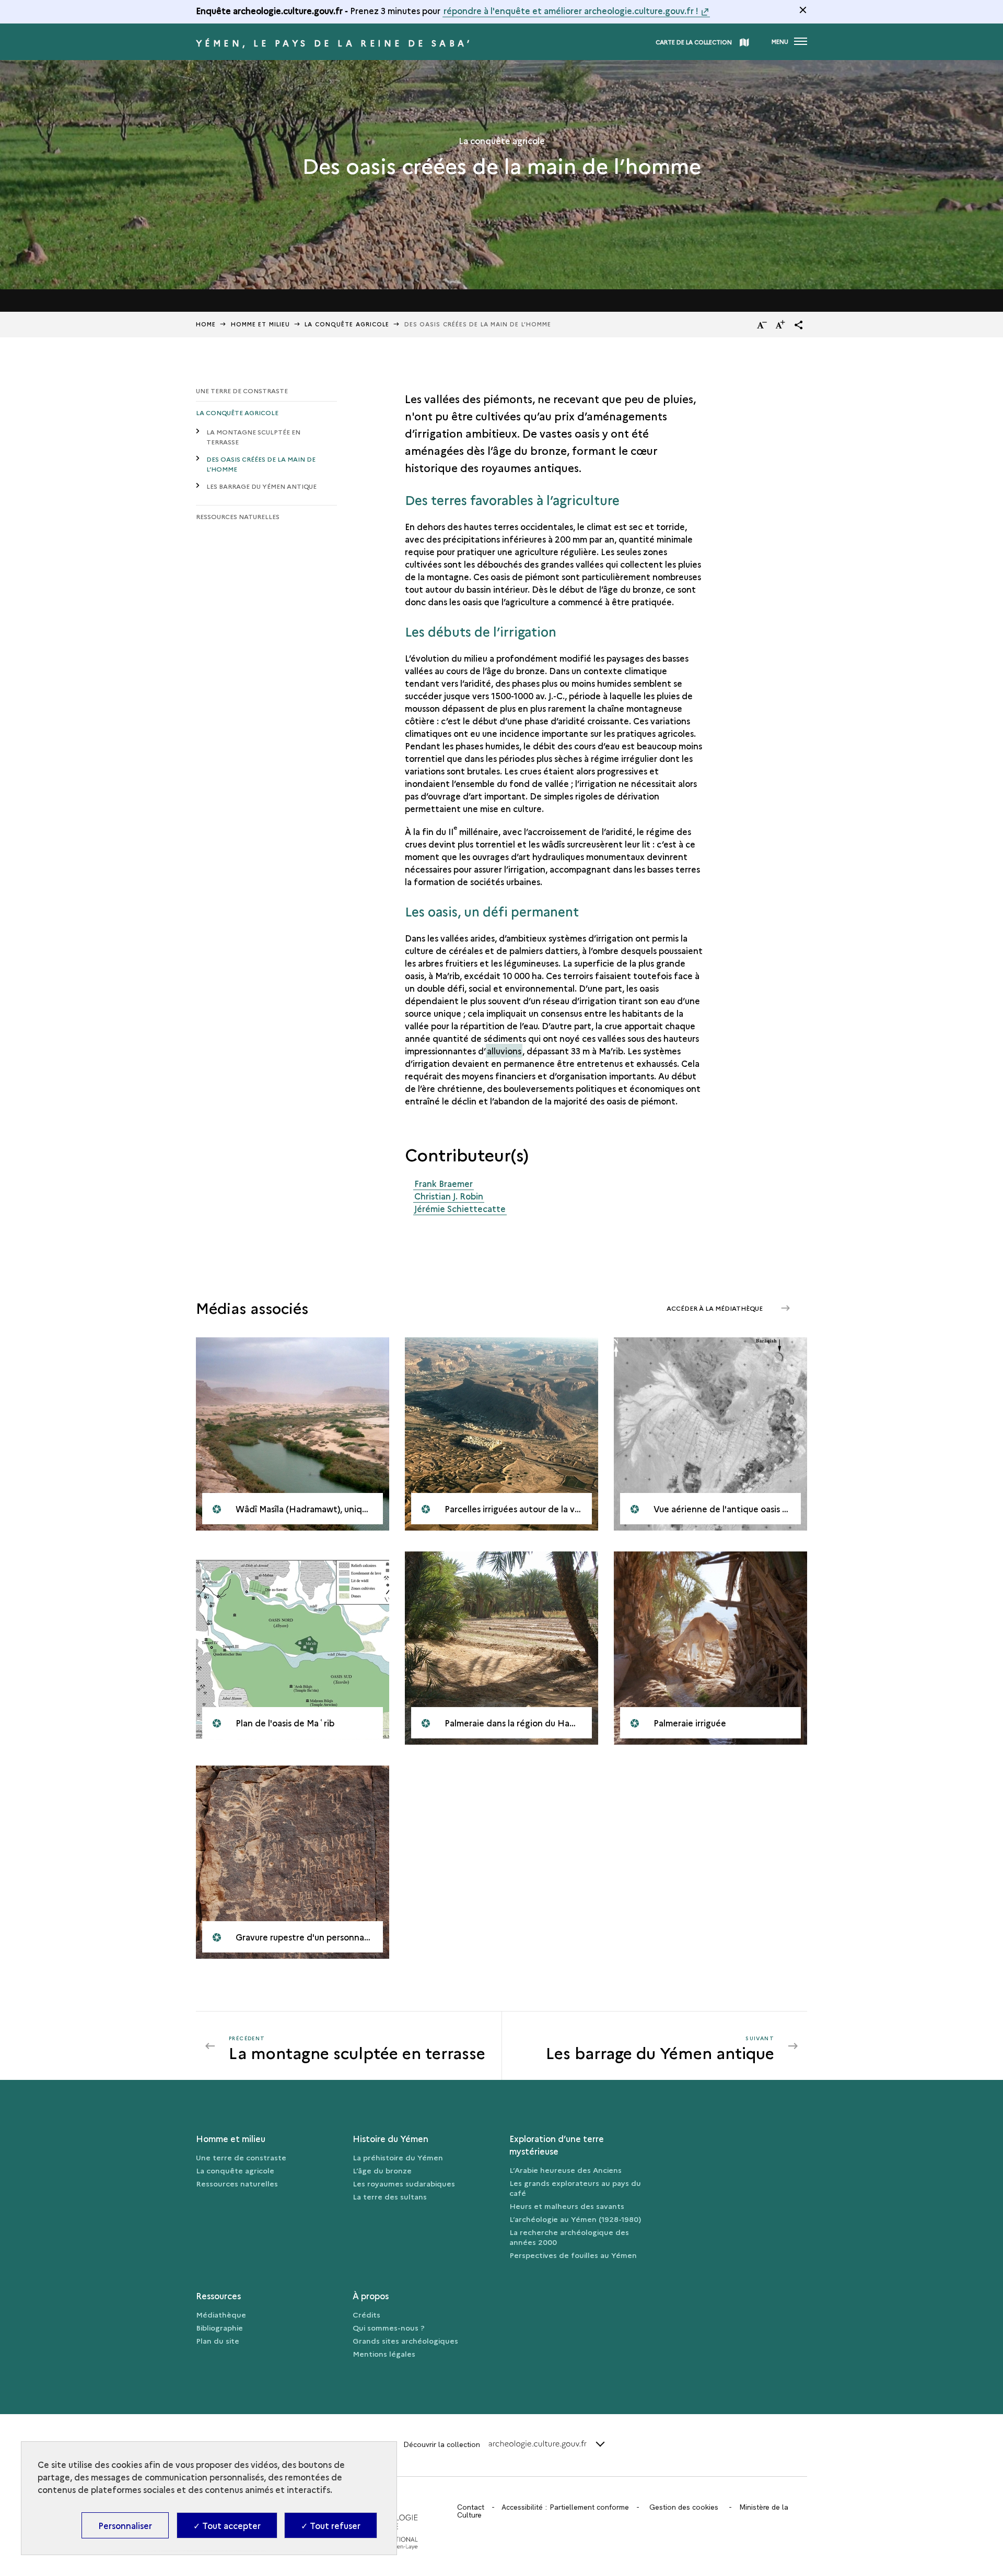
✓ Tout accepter (227, 2525)
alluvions (504, 1051)
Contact (471, 2507)
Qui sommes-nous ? (389, 2327)
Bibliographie (219, 2327)
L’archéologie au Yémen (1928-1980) (575, 2219)
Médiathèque (221, 2314)
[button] (799, 325)
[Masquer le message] (803, 10)
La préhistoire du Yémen (398, 2157)
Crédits (366, 2314)
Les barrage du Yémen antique (261, 486)
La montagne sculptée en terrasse (253, 437)
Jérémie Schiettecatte (460, 1208)
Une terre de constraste (242, 390)
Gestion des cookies (684, 2507)
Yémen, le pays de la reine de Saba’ (334, 43)
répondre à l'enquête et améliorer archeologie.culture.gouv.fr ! (571, 10)
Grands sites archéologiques (405, 2340)
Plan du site (218, 2340)
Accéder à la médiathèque (715, 1308)
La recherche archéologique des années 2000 (569, 2237)
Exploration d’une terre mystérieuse (557, 2145)
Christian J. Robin (449, 1196)
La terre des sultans (390, 2196)
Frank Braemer (444, 1183)
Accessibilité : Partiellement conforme (565, 2507)
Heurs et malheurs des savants (567, 2206)
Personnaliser (125, 2525)
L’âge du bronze (382, 2170)
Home (206, 324)
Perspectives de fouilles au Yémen (573, 2255)
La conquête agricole (237, 412)
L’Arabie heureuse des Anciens (565, 2170)
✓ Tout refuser (331, 2525)
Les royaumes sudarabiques (404, 2183)
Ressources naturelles (238, 516)
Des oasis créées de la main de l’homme (261, 464)
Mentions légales (384, 2354)
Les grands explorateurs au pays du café (575, 2188)
